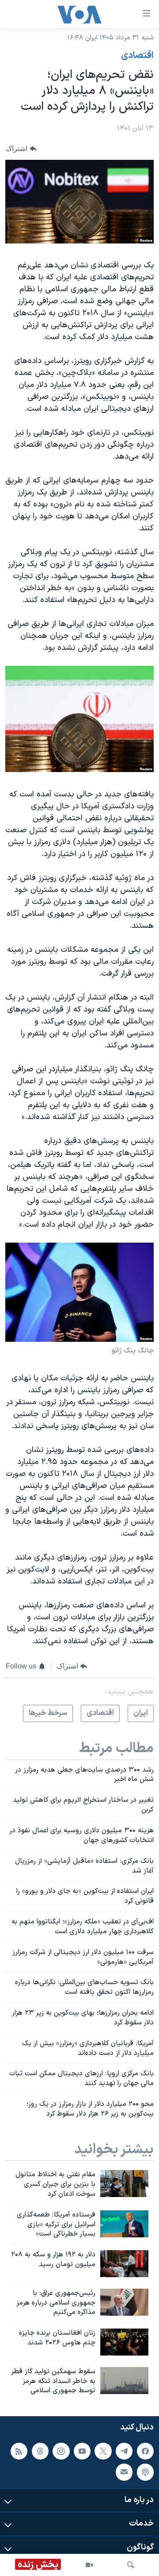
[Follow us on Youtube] (82, 2451)
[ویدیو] (89, 2565)
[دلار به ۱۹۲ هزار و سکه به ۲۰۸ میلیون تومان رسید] (124, 2264)
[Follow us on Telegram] (124, 2451)
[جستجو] (131, 2565)
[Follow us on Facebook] (145, 2451)
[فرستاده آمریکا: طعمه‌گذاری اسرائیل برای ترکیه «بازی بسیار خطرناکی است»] (124, 2224)
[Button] (21, 149)
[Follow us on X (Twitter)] (103, 2451)
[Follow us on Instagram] (61, 2451)
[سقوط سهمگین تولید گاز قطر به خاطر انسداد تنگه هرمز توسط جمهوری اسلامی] (124, 2381)
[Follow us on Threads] (40, 2451)
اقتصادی (137, 56)
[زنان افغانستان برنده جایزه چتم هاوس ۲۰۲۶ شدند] (124, 2342)
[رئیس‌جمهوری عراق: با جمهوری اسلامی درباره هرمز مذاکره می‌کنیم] (124, 2302)
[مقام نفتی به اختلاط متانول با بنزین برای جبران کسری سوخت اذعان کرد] (124, 2184)
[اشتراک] (124, 2472)
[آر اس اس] (19, 2451)
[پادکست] (145, 2472)
